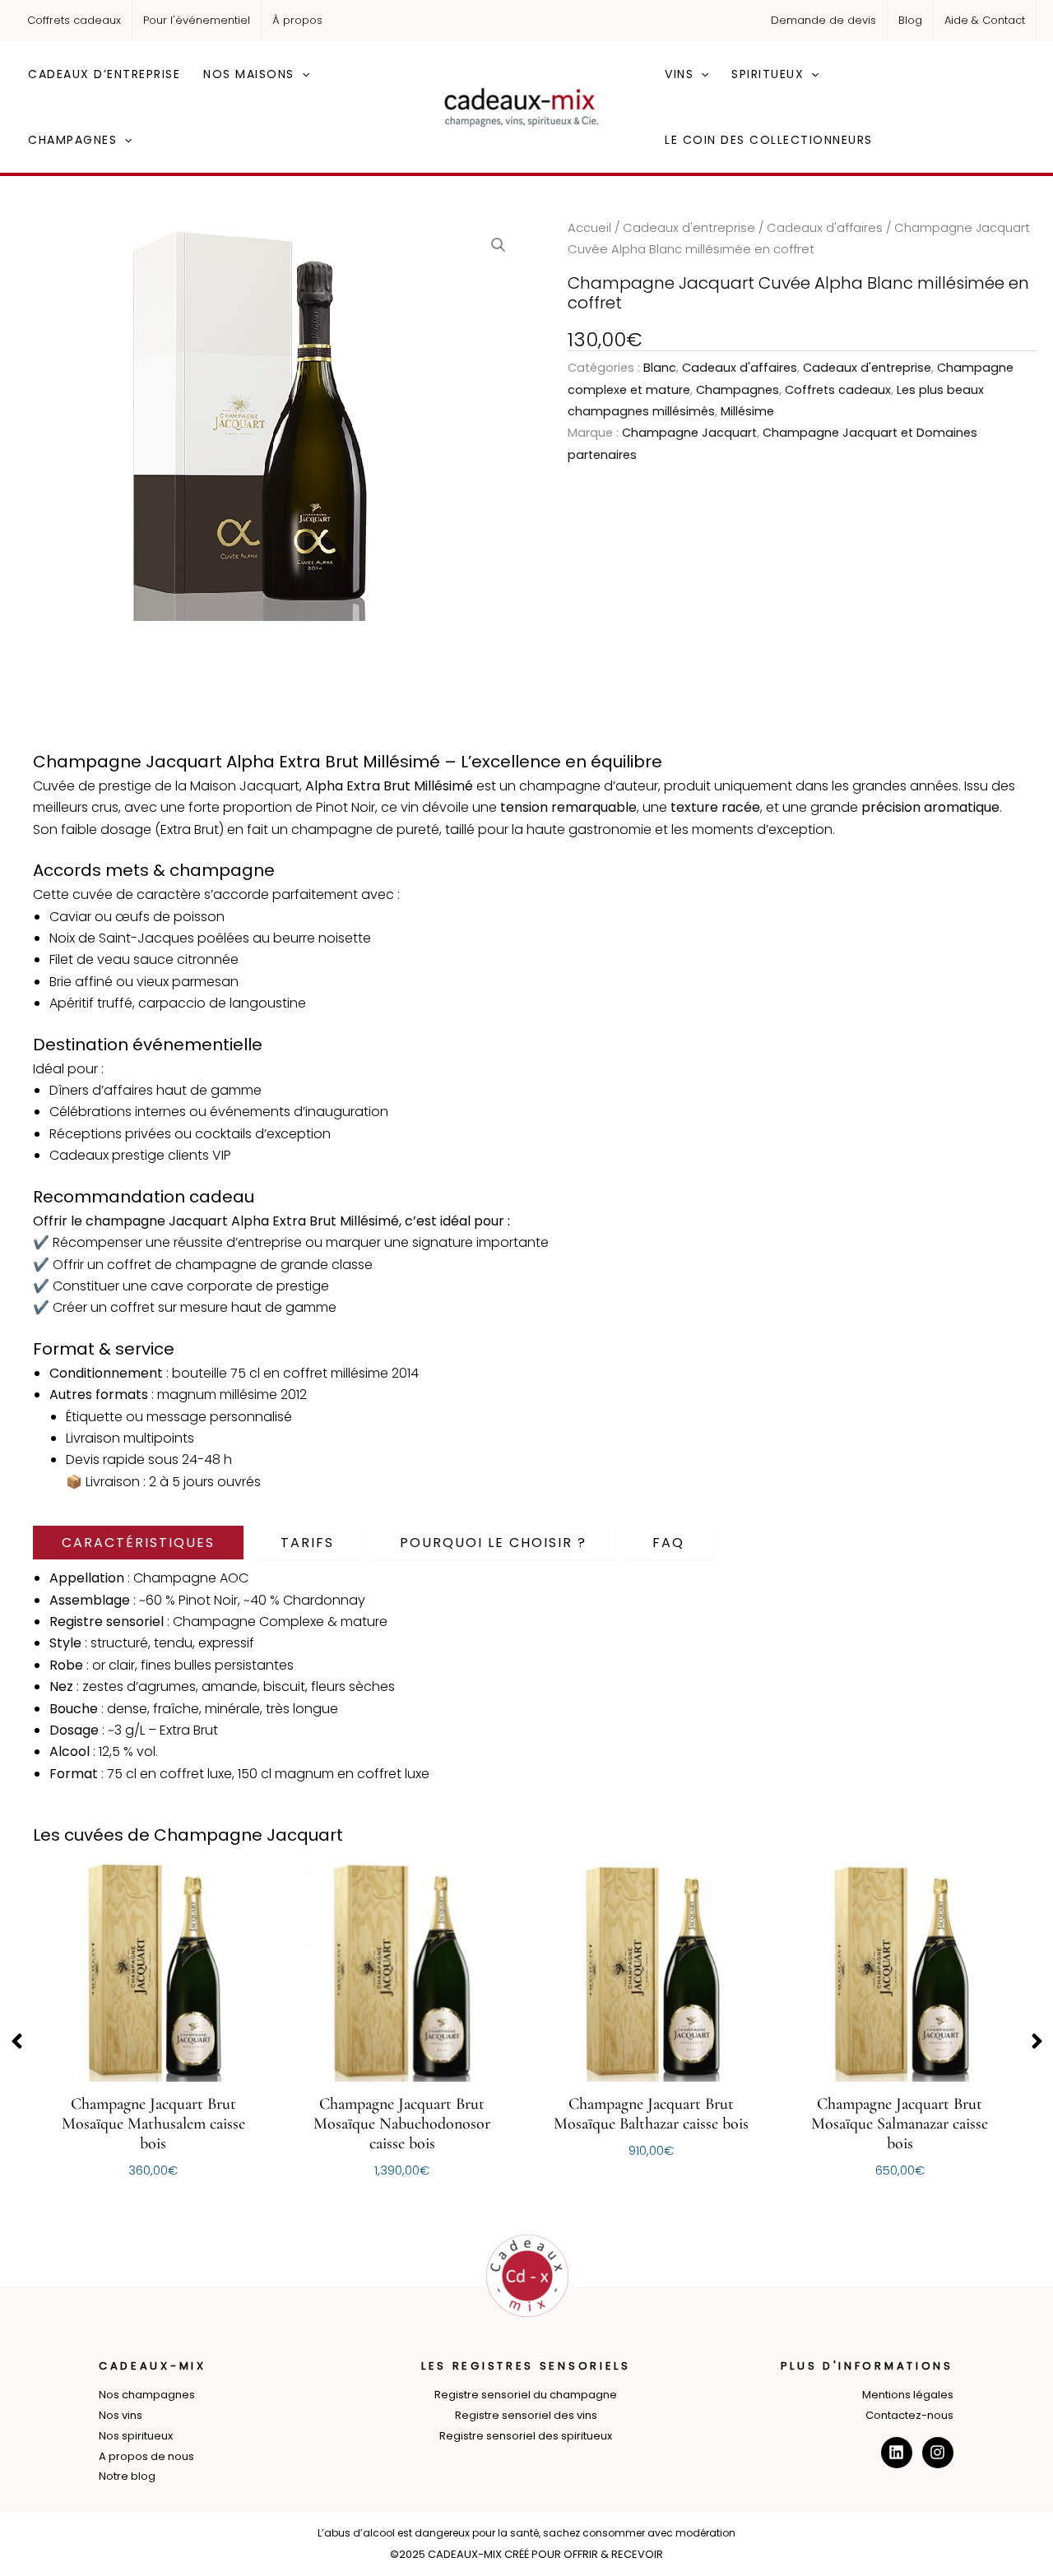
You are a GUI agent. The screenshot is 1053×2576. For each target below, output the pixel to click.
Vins (679, 74)
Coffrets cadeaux (74, 20)
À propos (297, 20)
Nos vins (121, 2415)
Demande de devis (823, 20)
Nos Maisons (249, 74)
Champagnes (72, 140)
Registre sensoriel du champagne (526, 2395)
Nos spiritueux (136, 2436)
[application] (302, 74)
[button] (499, 245)
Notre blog (127, 2476)
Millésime (747, 411)
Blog (910, 20)
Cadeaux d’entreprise (104, 74)
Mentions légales (908, 2395)
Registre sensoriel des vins (526, 2415)
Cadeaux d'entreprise (689, 228)
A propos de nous (146, 2456)
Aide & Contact (985, 20)
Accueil (589, 228)
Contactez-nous (909, 2415)
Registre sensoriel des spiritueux (526, 2436)
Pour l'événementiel (197, 20)
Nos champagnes (147, 2395)
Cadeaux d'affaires (825, 228)
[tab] (138, 1543)
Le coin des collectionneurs (769, 140)
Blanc (660, 368)
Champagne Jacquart (689, 433)
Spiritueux (768, 74)
